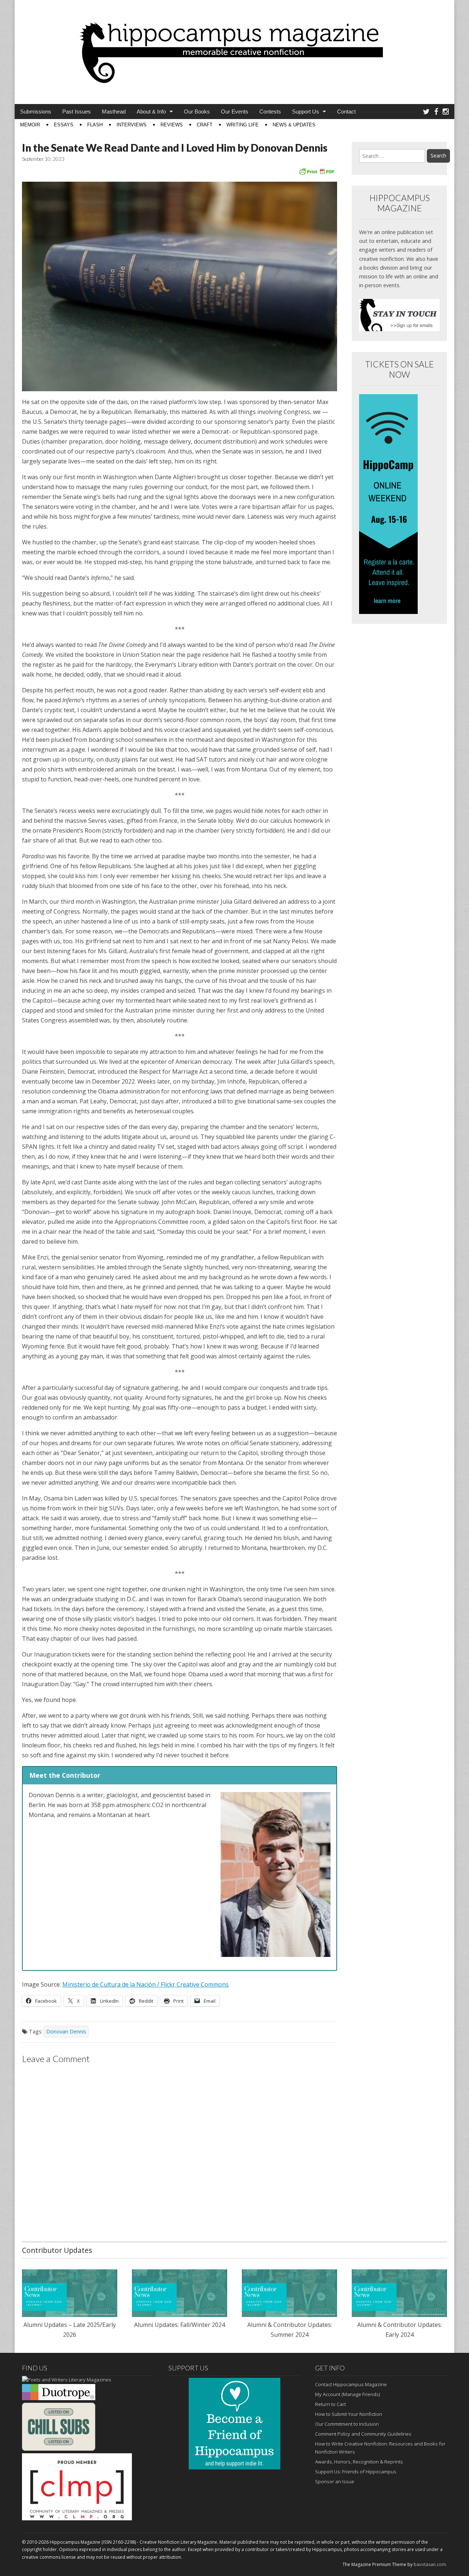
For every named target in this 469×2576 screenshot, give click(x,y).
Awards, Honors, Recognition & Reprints (359, 2462)
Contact (346, 112)
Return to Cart (330, 2404)
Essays (64, 125)
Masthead (114, 112)
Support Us (306, 112)
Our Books (197, 112)
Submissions (36, 112)
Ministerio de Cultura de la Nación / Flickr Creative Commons (145, 1984)
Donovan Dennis (66, 2031)
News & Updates (294, 125)
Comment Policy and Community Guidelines (363, 2434)
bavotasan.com (430, 2564)
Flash (95, 125)
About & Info (151, 112)
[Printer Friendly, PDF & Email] (317, 171)
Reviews (172, 125)
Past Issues (77, 112)
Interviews (132, 125)
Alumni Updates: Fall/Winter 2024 (180, 2325)
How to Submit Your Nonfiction (349, 2414)
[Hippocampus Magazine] (234, 47)
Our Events (235, 112)
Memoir (30, 125)
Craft (205, 125)
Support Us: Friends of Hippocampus (356, 2472)
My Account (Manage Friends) (348, 2394)
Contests (270, 112)
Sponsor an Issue (335, 2481)
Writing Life (243, 125)
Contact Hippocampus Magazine (351, 2384)
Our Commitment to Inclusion (347, 2424)
